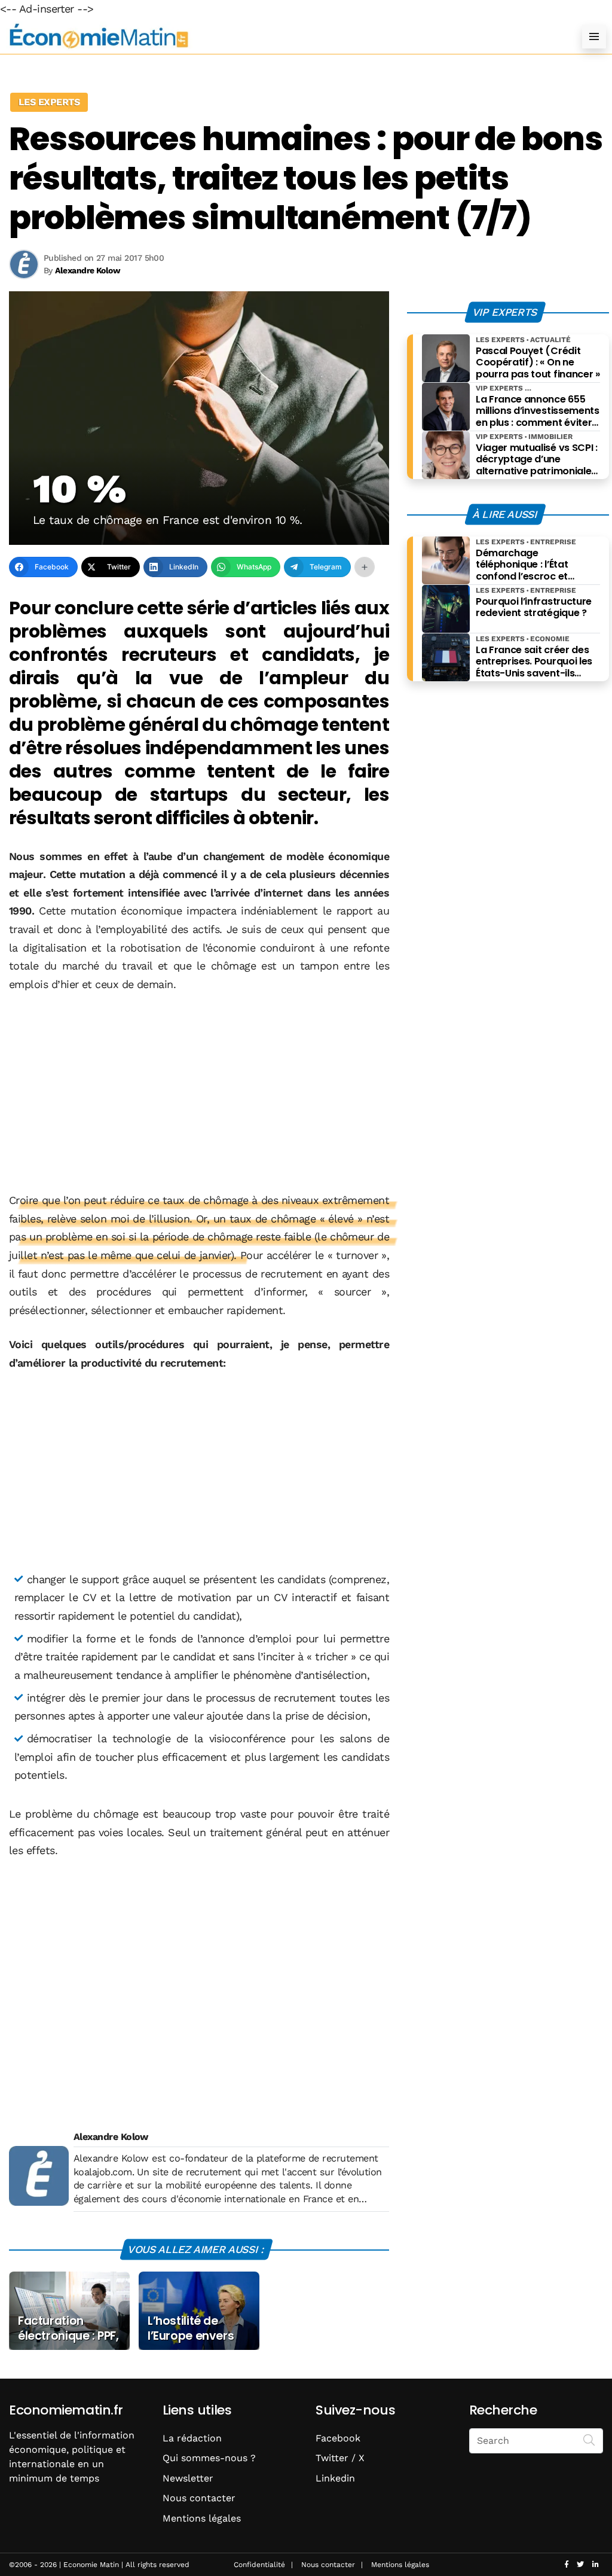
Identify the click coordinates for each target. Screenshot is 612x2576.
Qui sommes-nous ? (209, 2458)
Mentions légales (202, 2518)
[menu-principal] (594, 36)
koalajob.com (103, 2172)
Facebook (338, 2438)
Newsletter (188, 2478)
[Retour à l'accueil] (282, 36)
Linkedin (335, 2478)
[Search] (589, 2440)
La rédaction (192, 2438)
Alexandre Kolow (111, 2137)
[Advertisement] (199, 1093)
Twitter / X (340, 2458)
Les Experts (49, 102)
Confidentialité (259, 2565)
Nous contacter (199, 2498)
